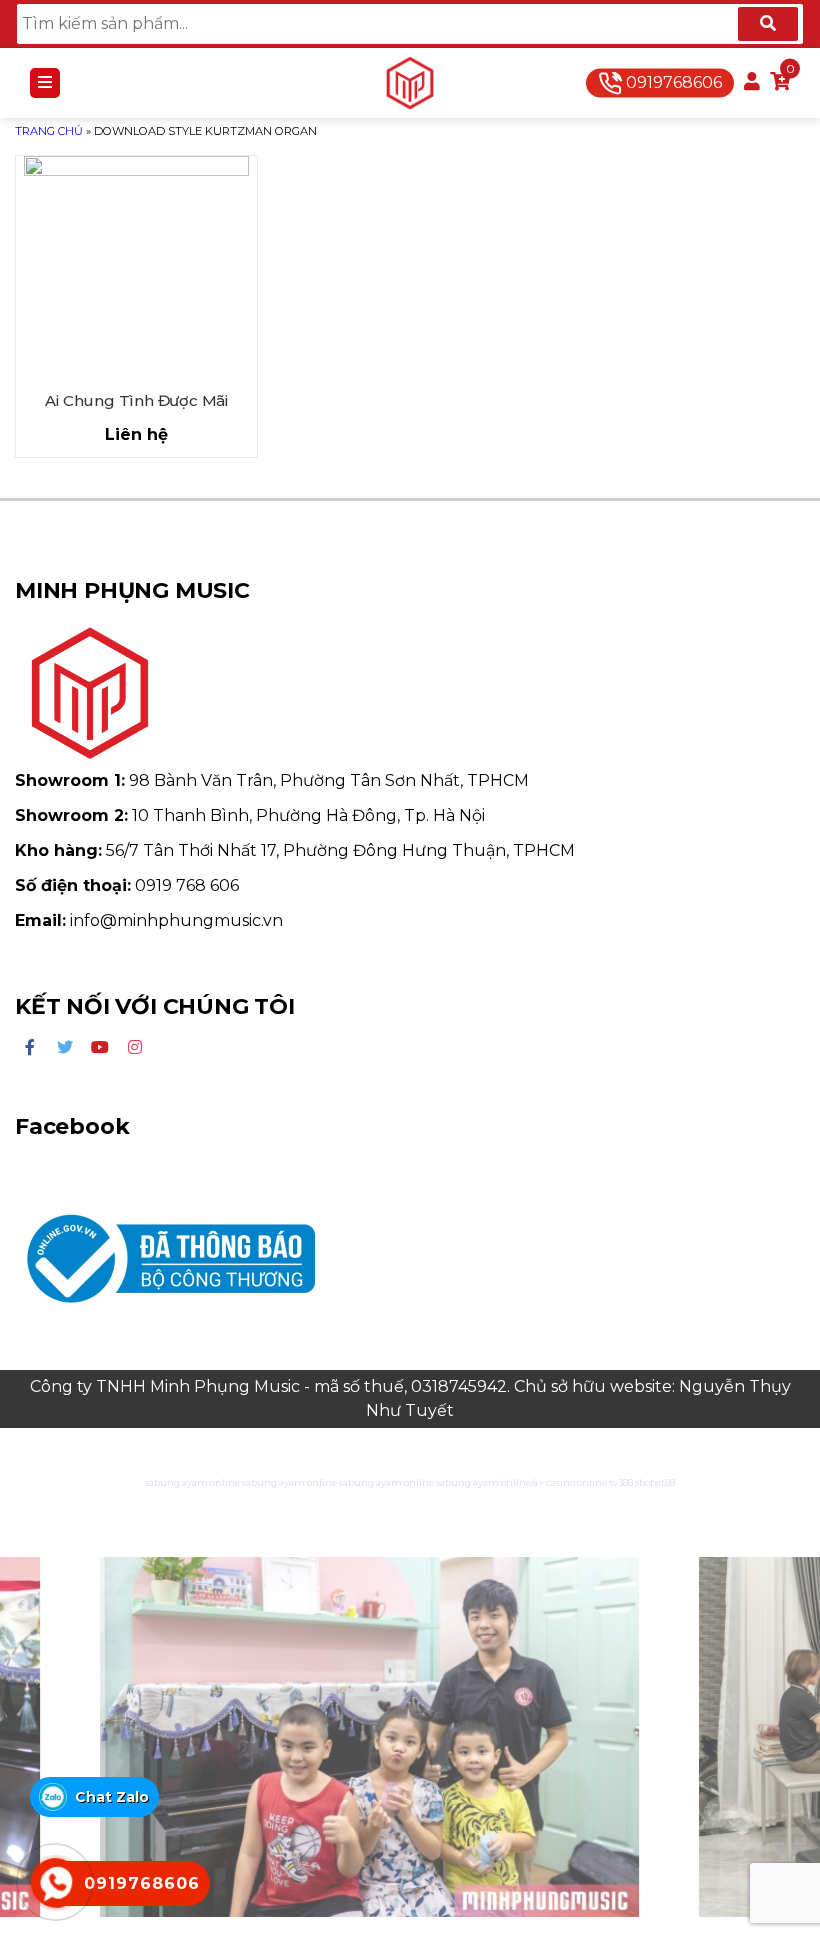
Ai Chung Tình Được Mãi (136, 400)
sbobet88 (655, 1482)
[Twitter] (65, 1048)
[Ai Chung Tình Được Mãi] (136, 268)
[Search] (768, 24)
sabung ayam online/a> (491, 1482)
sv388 (621, 1482)
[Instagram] (135, 1048)
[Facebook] (30, 1048)
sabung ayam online (192, 1482)
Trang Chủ (49, 131)
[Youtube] (100, 1048)
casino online (576, 1482)
